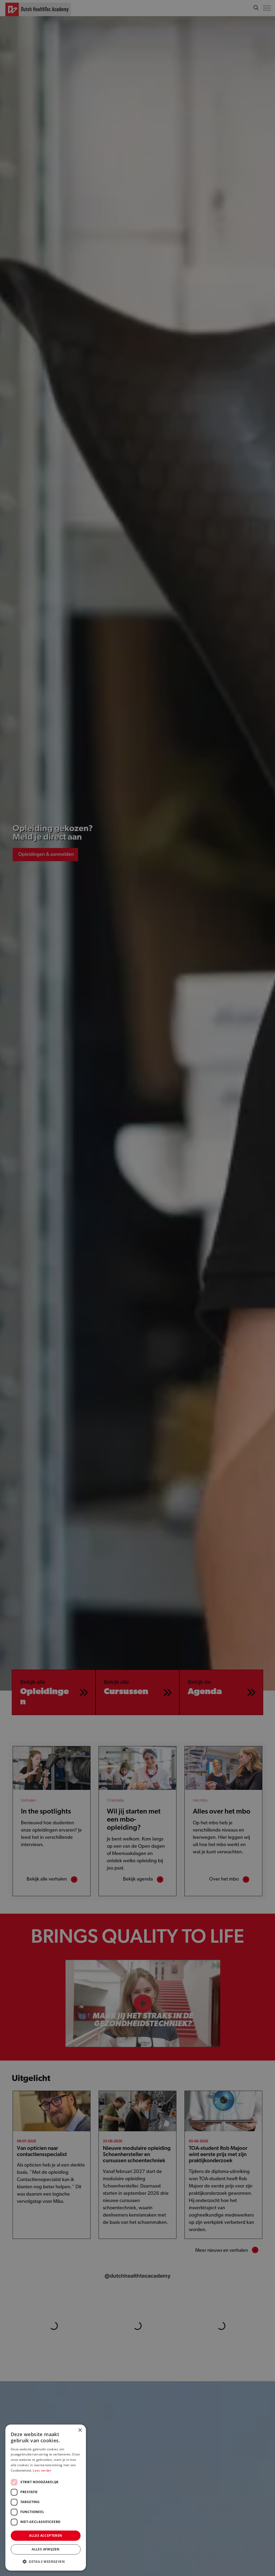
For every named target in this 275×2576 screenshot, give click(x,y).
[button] (46, 2562)
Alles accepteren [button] (46, 2536)
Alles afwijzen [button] (46, 2549)
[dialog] (137, 1288)
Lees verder (42, 2470)
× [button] (80, 2430)
